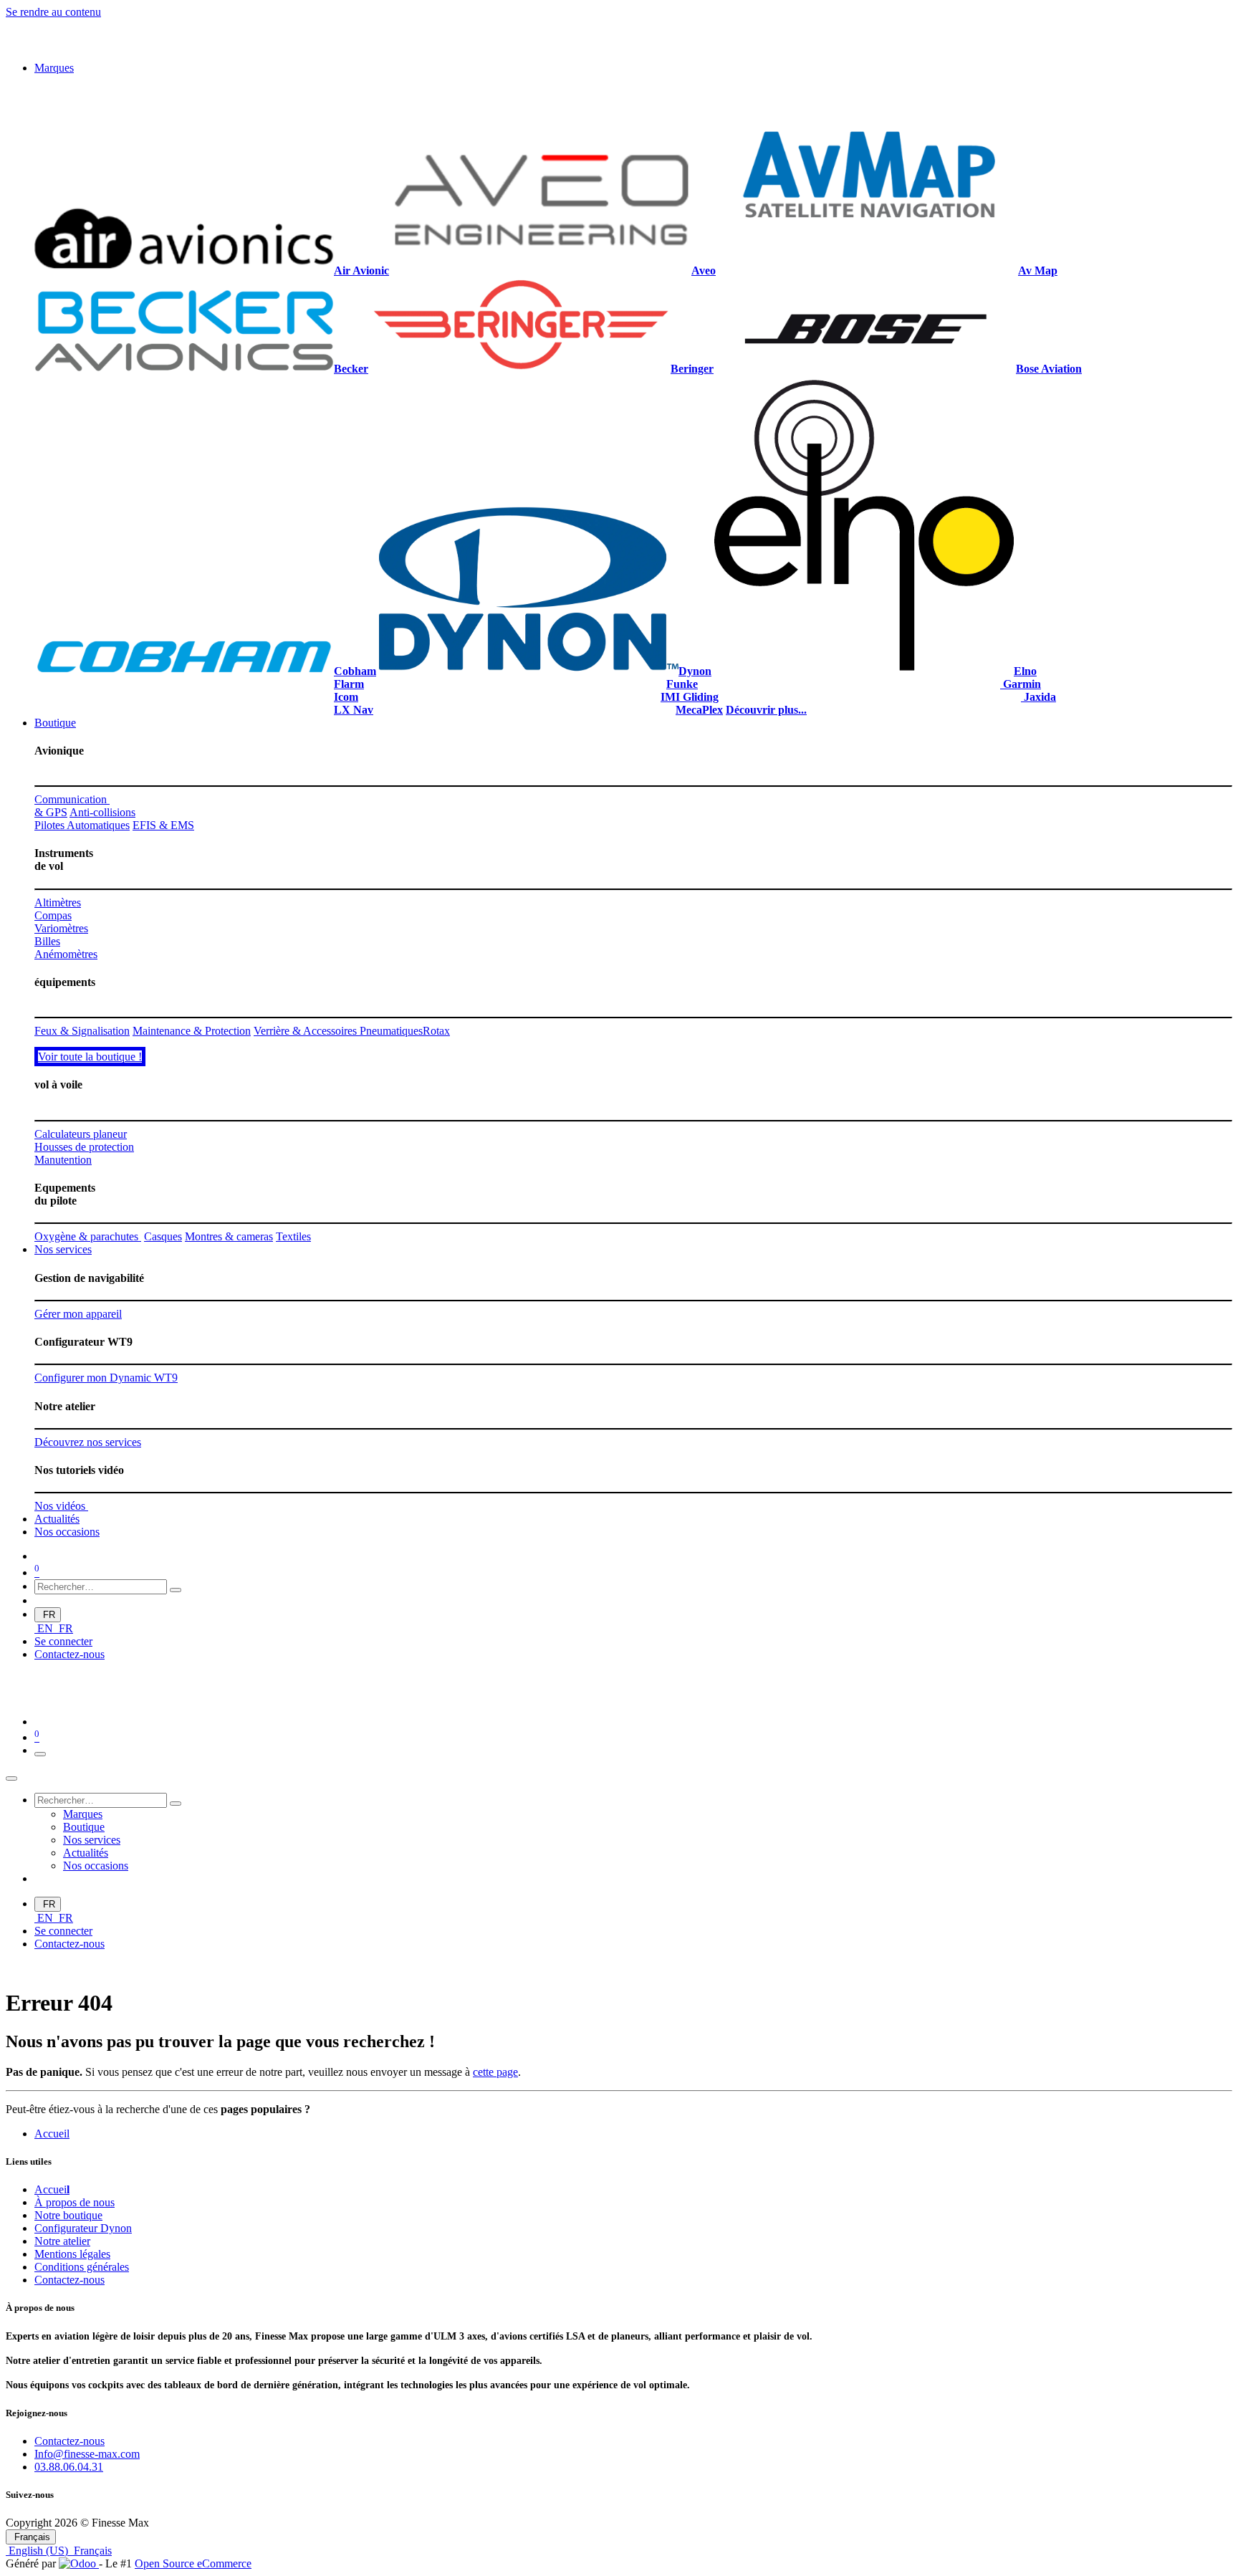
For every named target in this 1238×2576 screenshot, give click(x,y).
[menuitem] (54, 68)
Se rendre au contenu (53, 12)
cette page (495, 2287)
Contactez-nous (69, 1869)
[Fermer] (11, 1994)
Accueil (52, 2348)
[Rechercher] (176, 1805)
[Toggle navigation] (40, 1970)
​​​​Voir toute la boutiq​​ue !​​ (90, 1272)
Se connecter (63, 1856)
